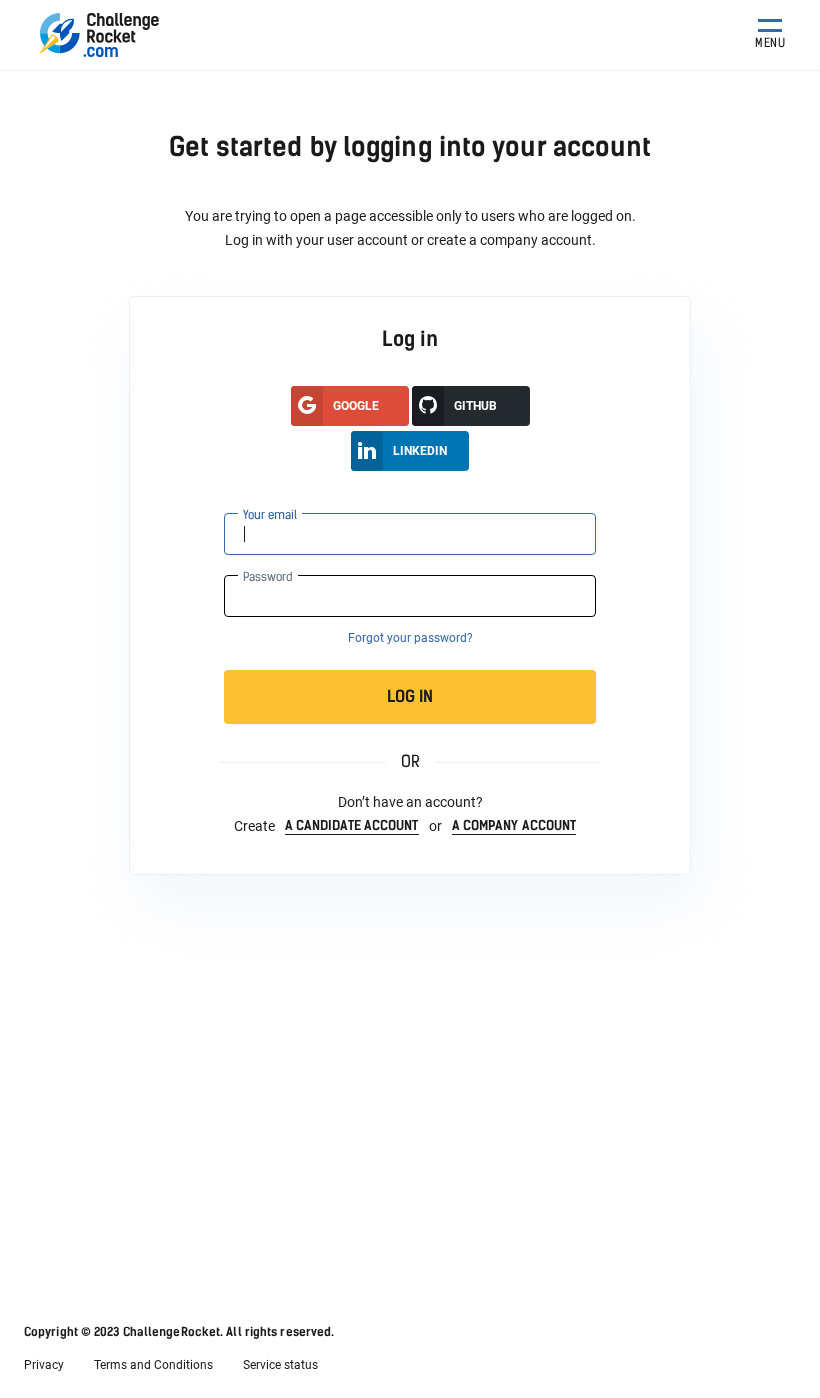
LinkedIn (420, 451)
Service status (280, 1365)
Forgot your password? (410, 638)
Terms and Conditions (153, 1365)
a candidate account (352, 825)
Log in (410, 696)
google (356, 406)
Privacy (44, 1365)
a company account (514, 825)
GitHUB (475, 406)
